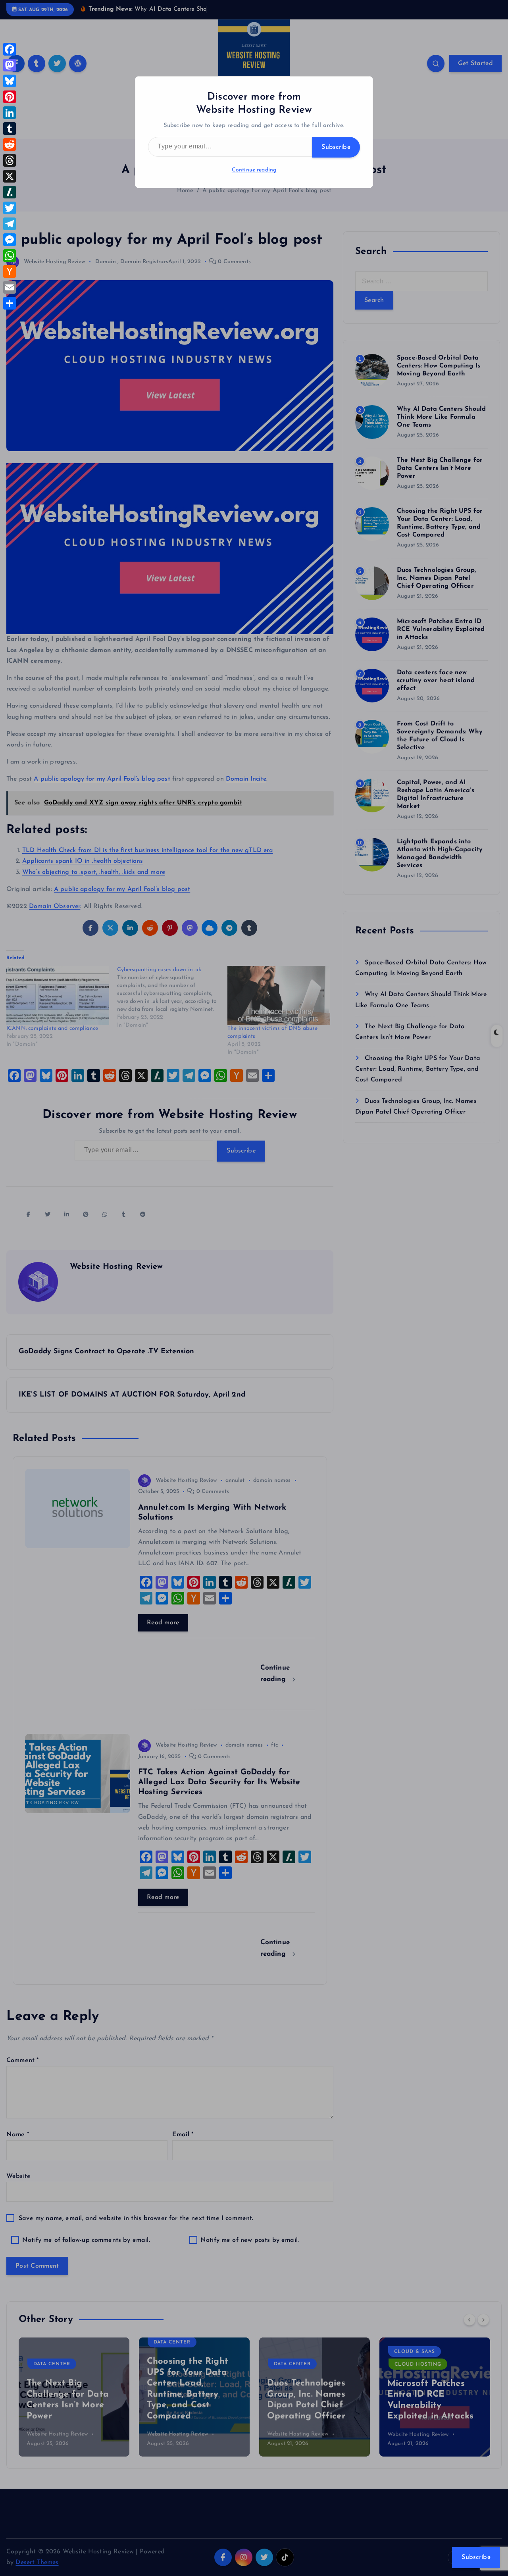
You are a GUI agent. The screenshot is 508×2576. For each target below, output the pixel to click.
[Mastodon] (10, 65)
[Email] (10, 287)
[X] (10, 176)
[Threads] (10, 160)
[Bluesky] (10, 81)
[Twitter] (10, 208)
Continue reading (254, 170)
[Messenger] (10, 240)
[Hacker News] (10, 271)
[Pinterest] (10, 97)
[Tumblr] (10, 129)
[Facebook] (10, 49)
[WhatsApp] (10, 256)
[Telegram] (10, 224)
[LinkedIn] (10, 113)
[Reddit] (10, 144)
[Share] (10, 303)
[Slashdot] (10, 192)
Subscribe (336, 147)
